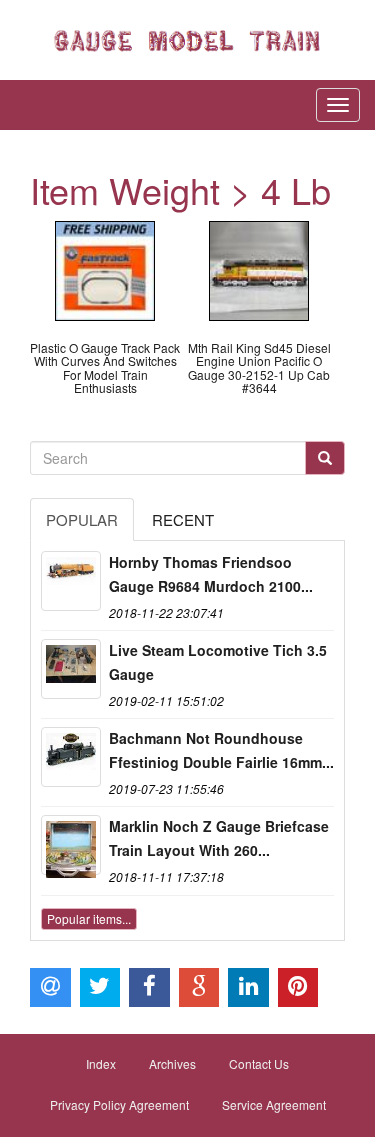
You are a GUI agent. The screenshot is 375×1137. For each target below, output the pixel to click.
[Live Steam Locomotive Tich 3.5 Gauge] (71, 669)
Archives (172, 1063)
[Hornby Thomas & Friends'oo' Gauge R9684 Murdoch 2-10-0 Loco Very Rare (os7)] (71, 581)
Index (101, 1063)
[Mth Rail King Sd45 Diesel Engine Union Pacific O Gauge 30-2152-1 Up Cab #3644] (259, 268)
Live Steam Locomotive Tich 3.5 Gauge (218, 662)
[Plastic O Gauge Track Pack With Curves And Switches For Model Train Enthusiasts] (105, 268)
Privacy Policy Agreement (119, 1104)
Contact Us (259, 1063)
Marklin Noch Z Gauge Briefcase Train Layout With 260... (219, 838)
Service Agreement (274, 1104)
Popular (82, 519)
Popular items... (89, 918)
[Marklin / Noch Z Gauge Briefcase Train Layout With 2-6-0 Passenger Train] (71, 845)
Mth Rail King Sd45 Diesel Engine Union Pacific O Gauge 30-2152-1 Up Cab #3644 (259, 367)
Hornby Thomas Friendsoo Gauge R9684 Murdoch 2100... (211, 574)
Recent (183, 519)
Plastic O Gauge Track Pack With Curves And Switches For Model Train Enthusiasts (105, 367)
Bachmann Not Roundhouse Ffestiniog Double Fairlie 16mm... (221, 750)
